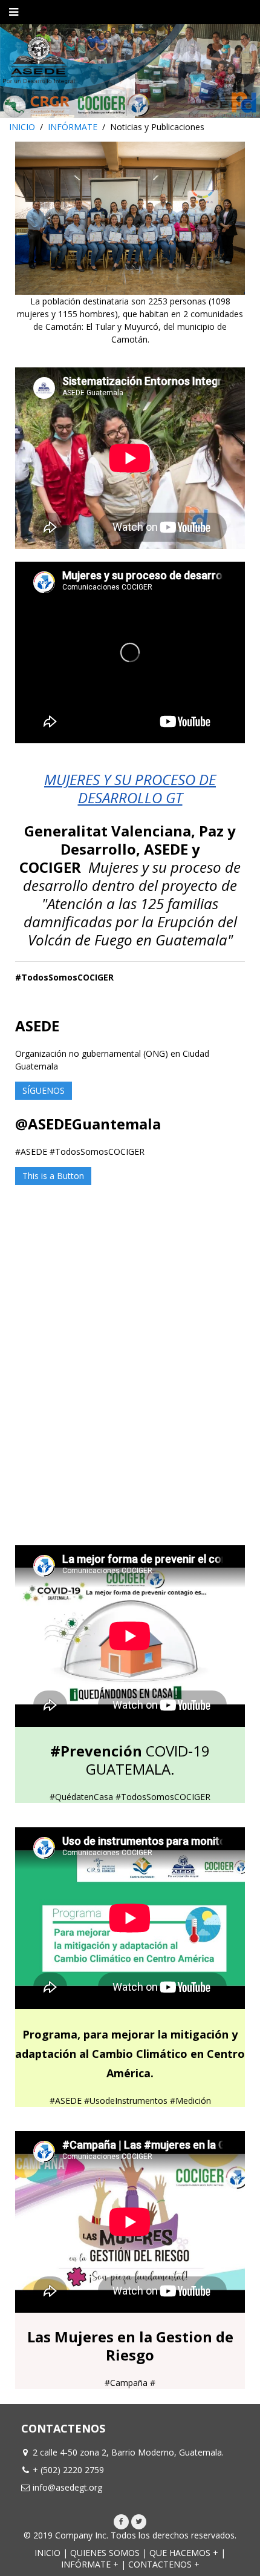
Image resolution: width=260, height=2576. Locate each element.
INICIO (22, 127)
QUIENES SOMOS (105, 2553)
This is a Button (53, 1176)
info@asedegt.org (67, 2487)
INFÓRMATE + (90, 2564)
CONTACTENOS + (164, 2564)
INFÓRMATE (73, 127)
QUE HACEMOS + (184, 2553)
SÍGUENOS (44, 1090)
